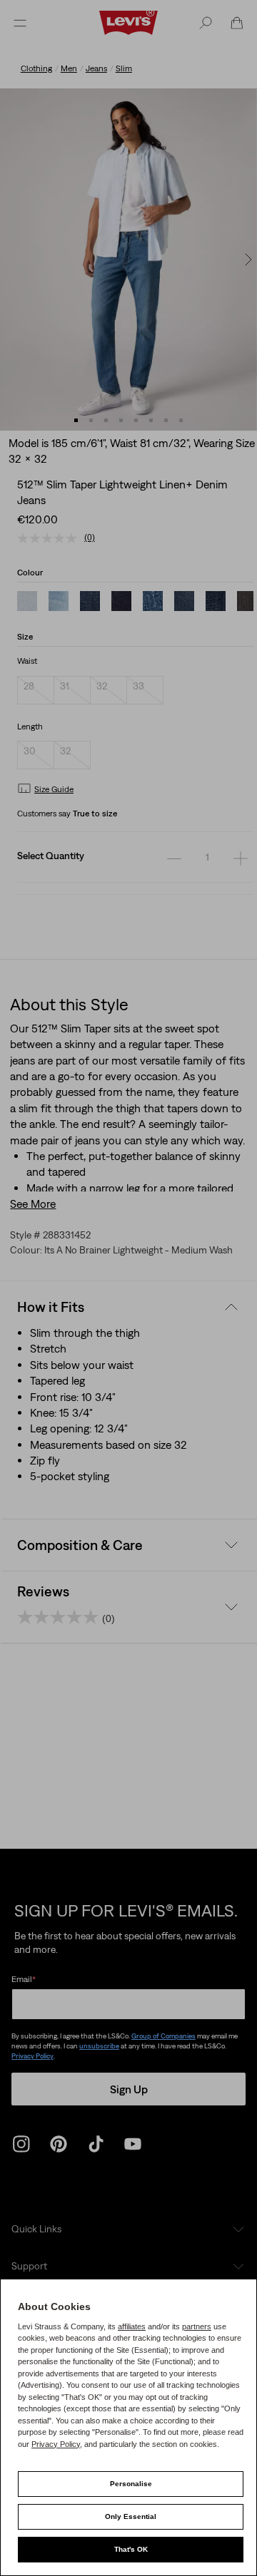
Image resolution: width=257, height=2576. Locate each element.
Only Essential (131, 2516)
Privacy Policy (56, 2444)
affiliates (132, 2326)
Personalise (131, 2484)
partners (197, 2326)
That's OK (131, 2549)
